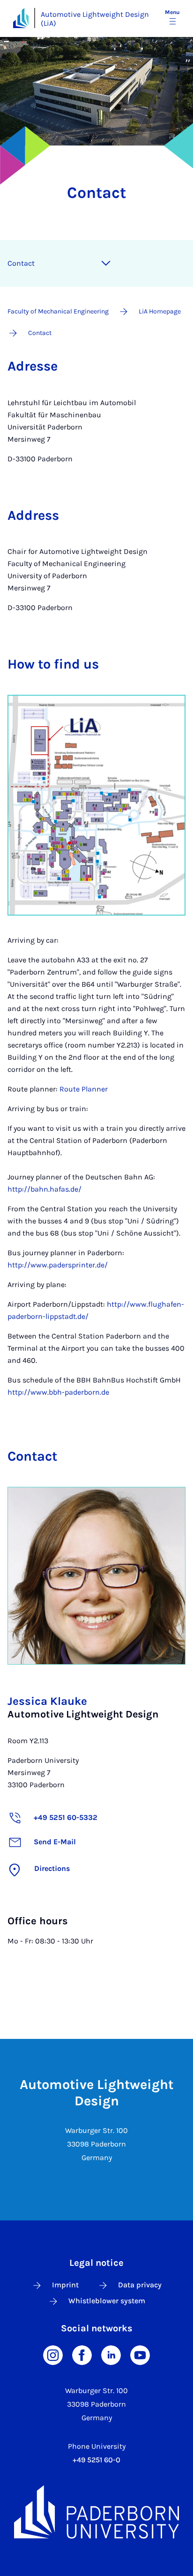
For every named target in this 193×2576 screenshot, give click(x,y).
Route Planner (84, 1089)
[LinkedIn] (111, 2354)
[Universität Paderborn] (96, 2512)
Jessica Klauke (47, 1701)
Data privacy (140, 2285)
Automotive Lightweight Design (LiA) (95, 19)
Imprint (65, 2285)
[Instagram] (53, 2354)
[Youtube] (140, 2354)
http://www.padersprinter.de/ (58, 1265)
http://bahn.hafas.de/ (45, 1189)
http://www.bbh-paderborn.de (58, 1392)
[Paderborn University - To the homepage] (21, 18)
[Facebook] (82, 2354)
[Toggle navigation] (106, 263)
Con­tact (21, 263)
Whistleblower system (107, 2301)
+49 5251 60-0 (96, 2460)
